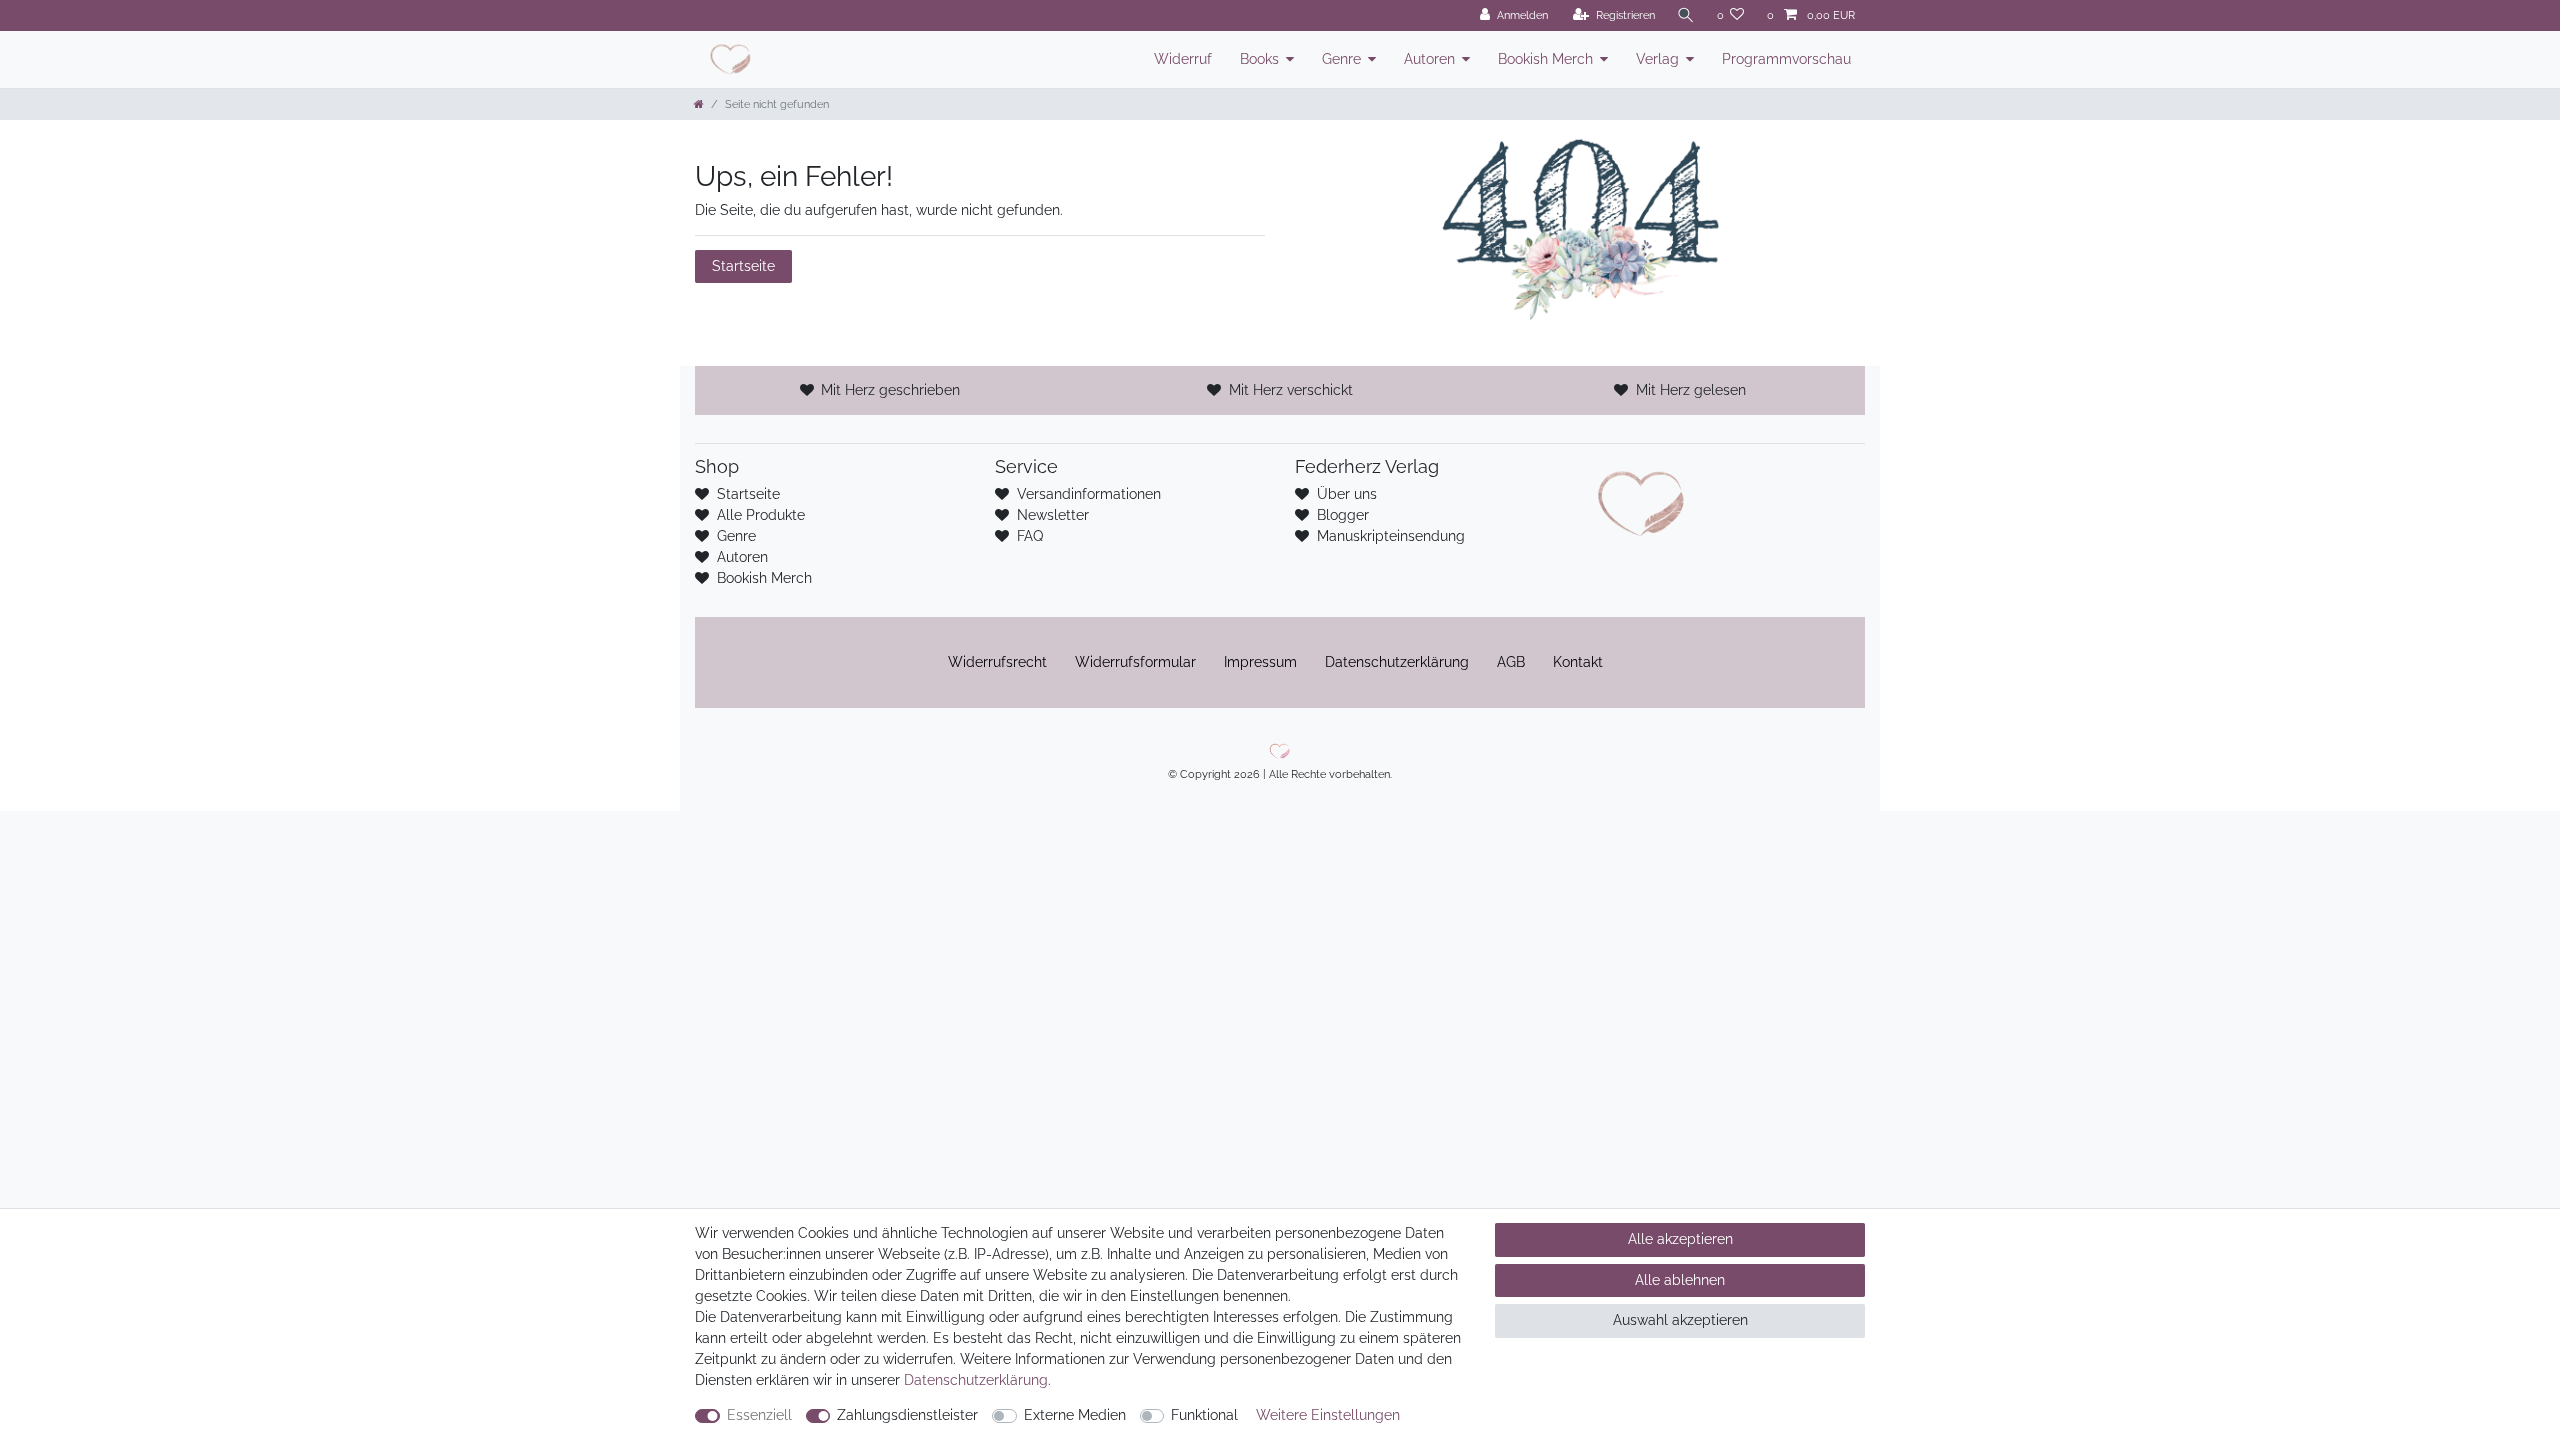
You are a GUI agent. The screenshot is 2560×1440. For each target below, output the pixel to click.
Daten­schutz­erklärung (1397, 662)
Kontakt (1578, 662)
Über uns (1347, 494)
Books (1259, 59)
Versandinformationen (1089, 494)
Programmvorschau (1786, 59)
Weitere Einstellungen (1328, 1415)
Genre (1341, 59)
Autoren (1429, 59)
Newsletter (1053, 515)
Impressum (1260, 662)
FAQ (1030, 536)
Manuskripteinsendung (1391, 536)
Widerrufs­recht (997, 662)
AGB (1511, 662)
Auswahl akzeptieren (1680, 1320)
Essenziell (759, 1415)
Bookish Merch (1545, 59)
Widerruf (1183, 59)
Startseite (743, 266)
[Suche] (1686, 15)
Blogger (1343, 515)
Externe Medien (1075, 1415)
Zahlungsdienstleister (907, 1415)
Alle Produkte (761, 515)
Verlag (1657, 59)
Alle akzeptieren (1680, 1239)
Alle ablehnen (1680, 1280)
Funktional (1204, 1415)
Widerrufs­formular (1135, 662)
